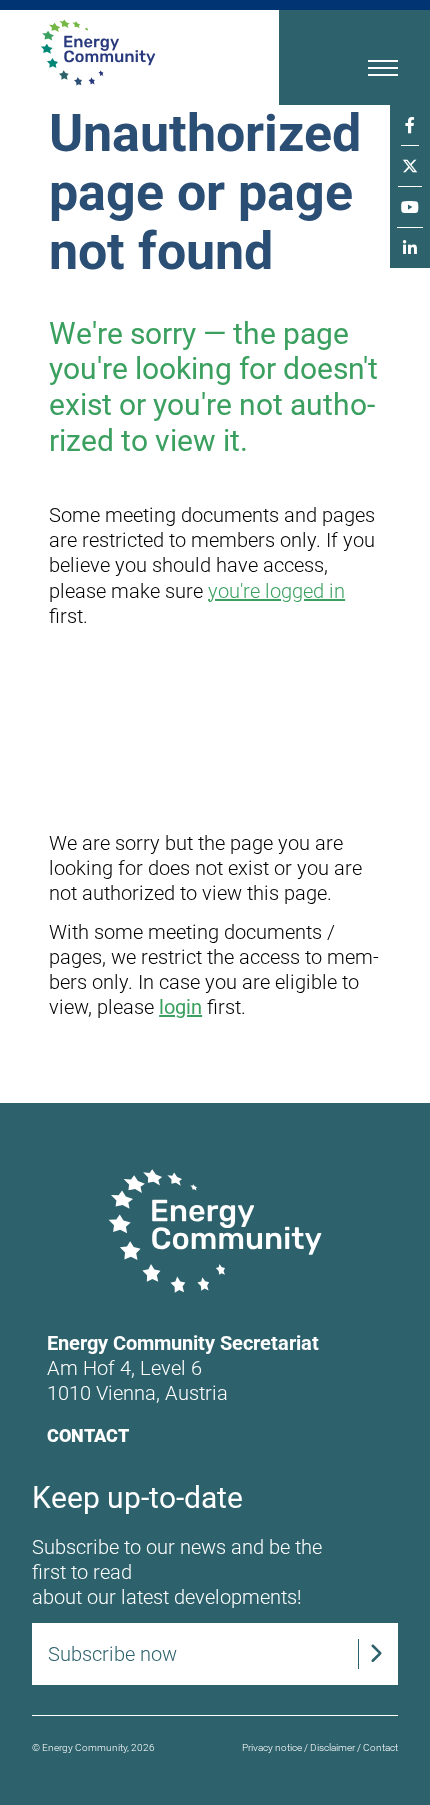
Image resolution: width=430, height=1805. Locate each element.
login (180, 1007)
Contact (88, 1435)
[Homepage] (133, 52)
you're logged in (276, 591)
